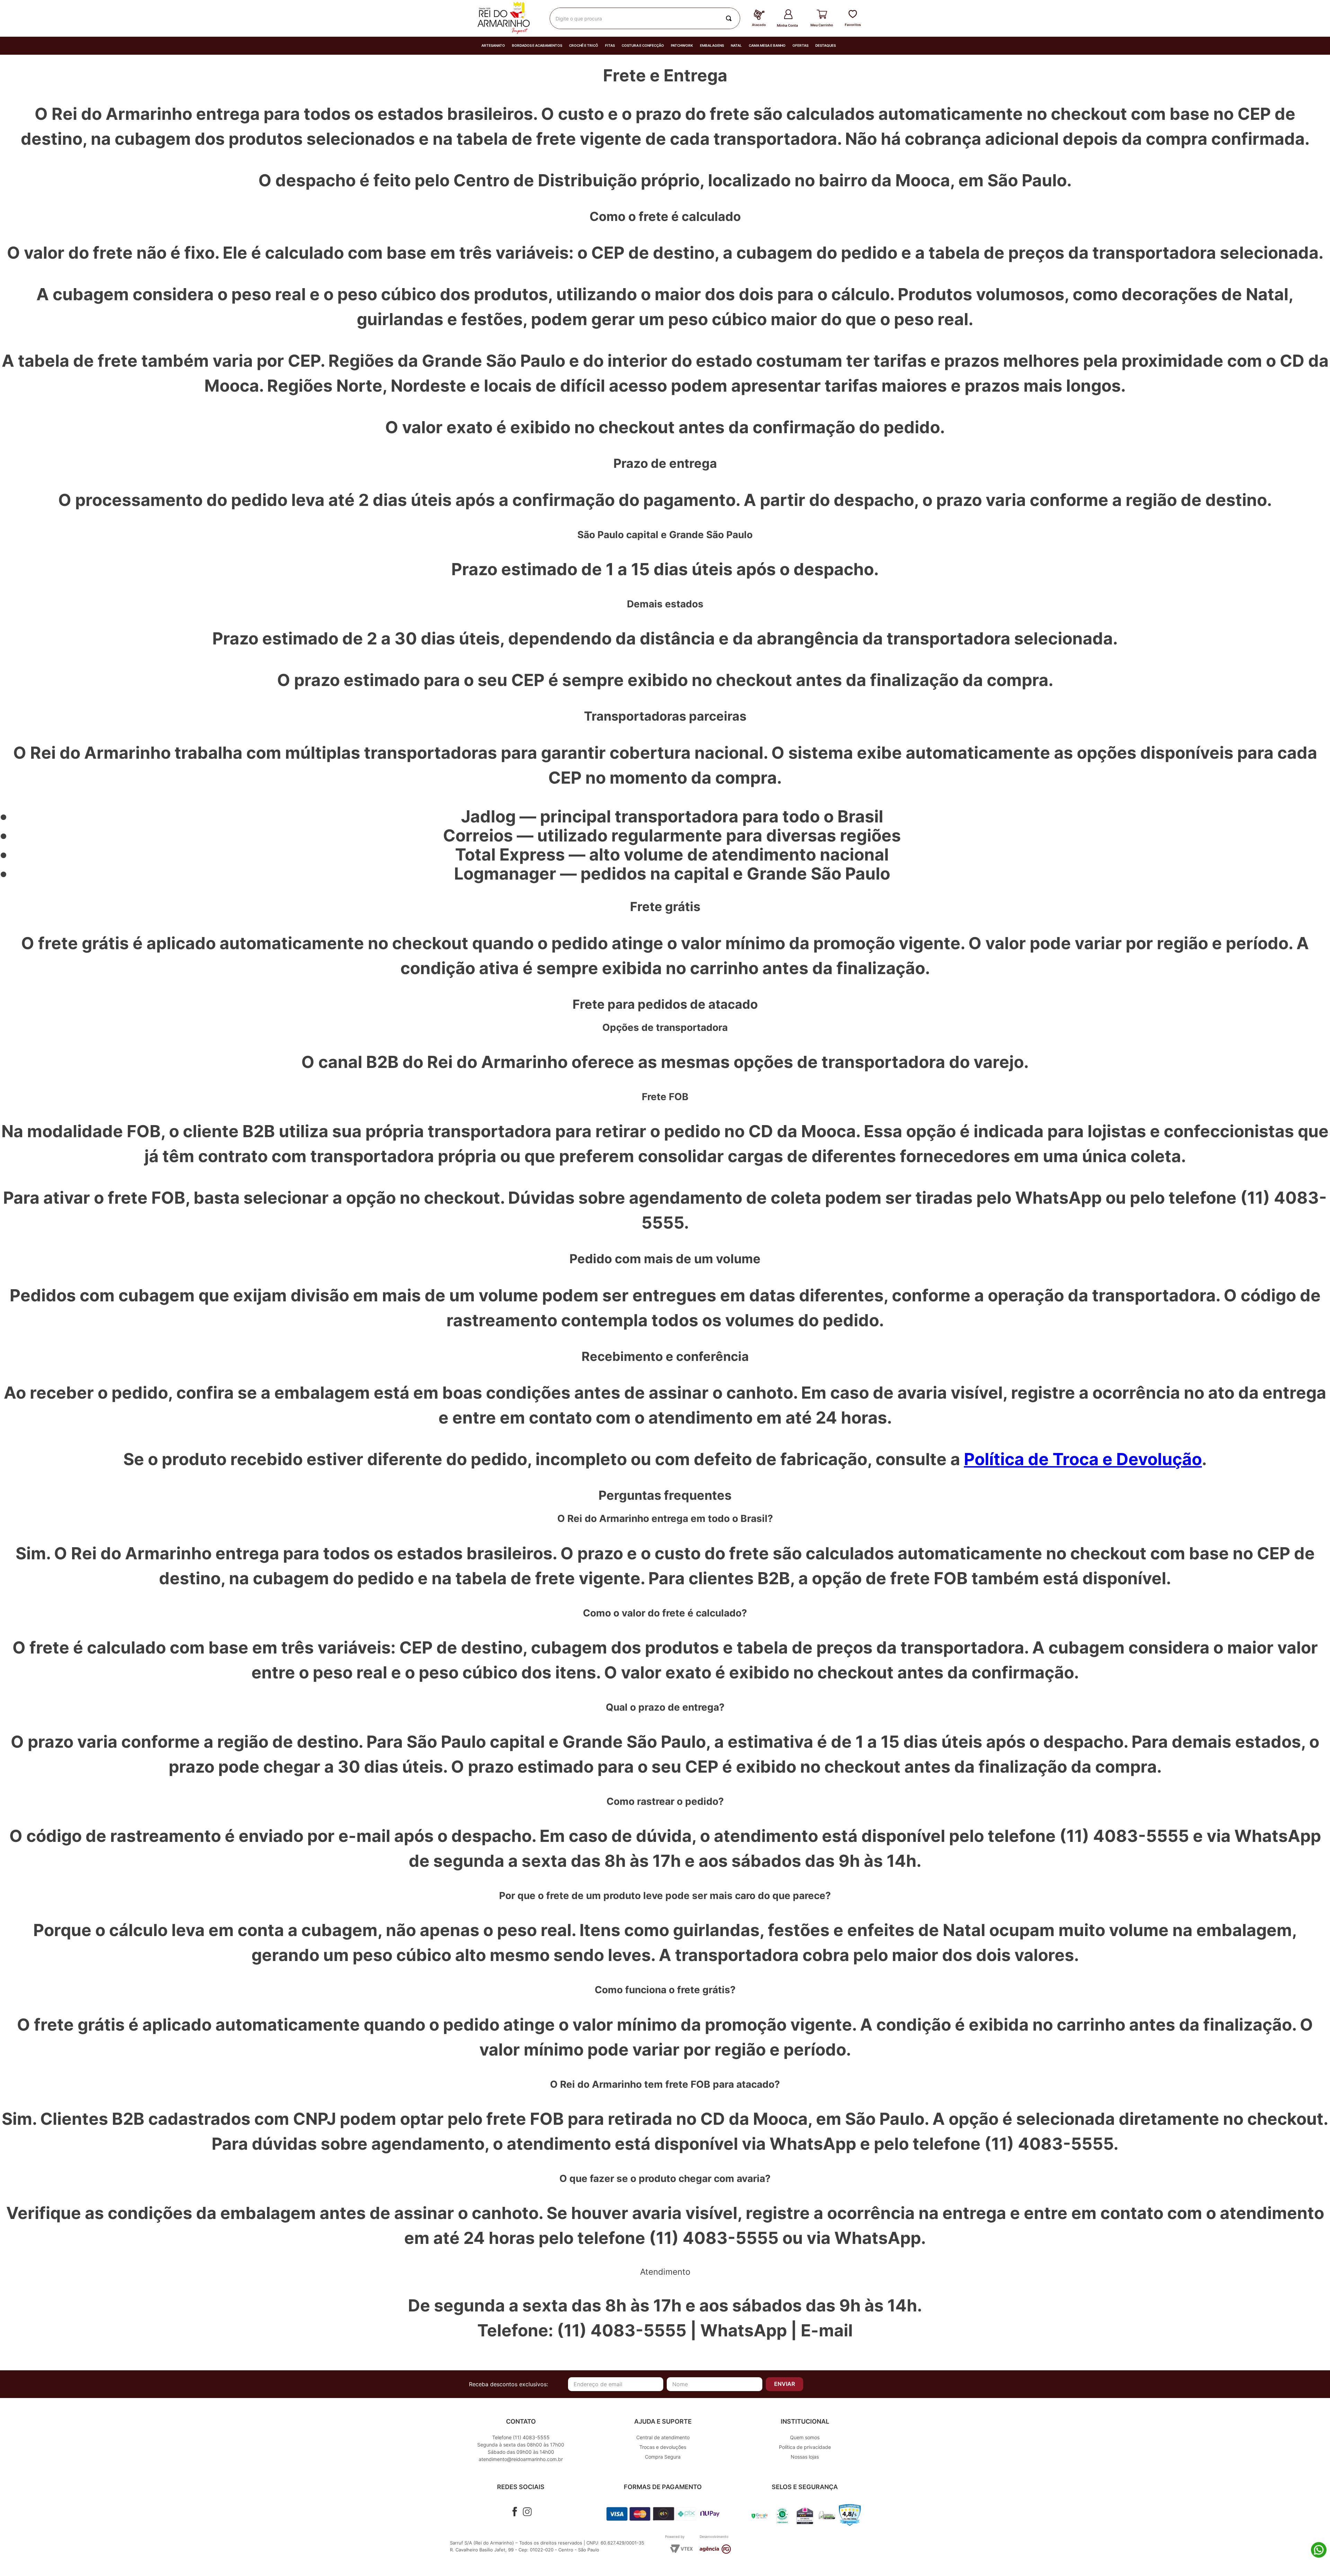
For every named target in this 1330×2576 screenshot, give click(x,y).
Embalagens (712, 46)
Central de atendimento (663, 2437)
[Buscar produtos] (730, 18)
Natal (736, 46)
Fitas (610, 46)
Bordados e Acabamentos (537, 46)
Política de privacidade (805, 2447)
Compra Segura (663, 2457)
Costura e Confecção (643, 46)
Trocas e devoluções (663, 2447)
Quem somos (805, 2437)
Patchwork (682, 46)
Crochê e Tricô (584, 46)
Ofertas (800, 46)
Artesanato (493, 46)
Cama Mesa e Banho (767, 46)
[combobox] (645, 18)
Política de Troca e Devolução (1083, 1459)
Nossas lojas (805, 2457)
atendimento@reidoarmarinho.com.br (521, 2459)
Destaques (826, 46)
